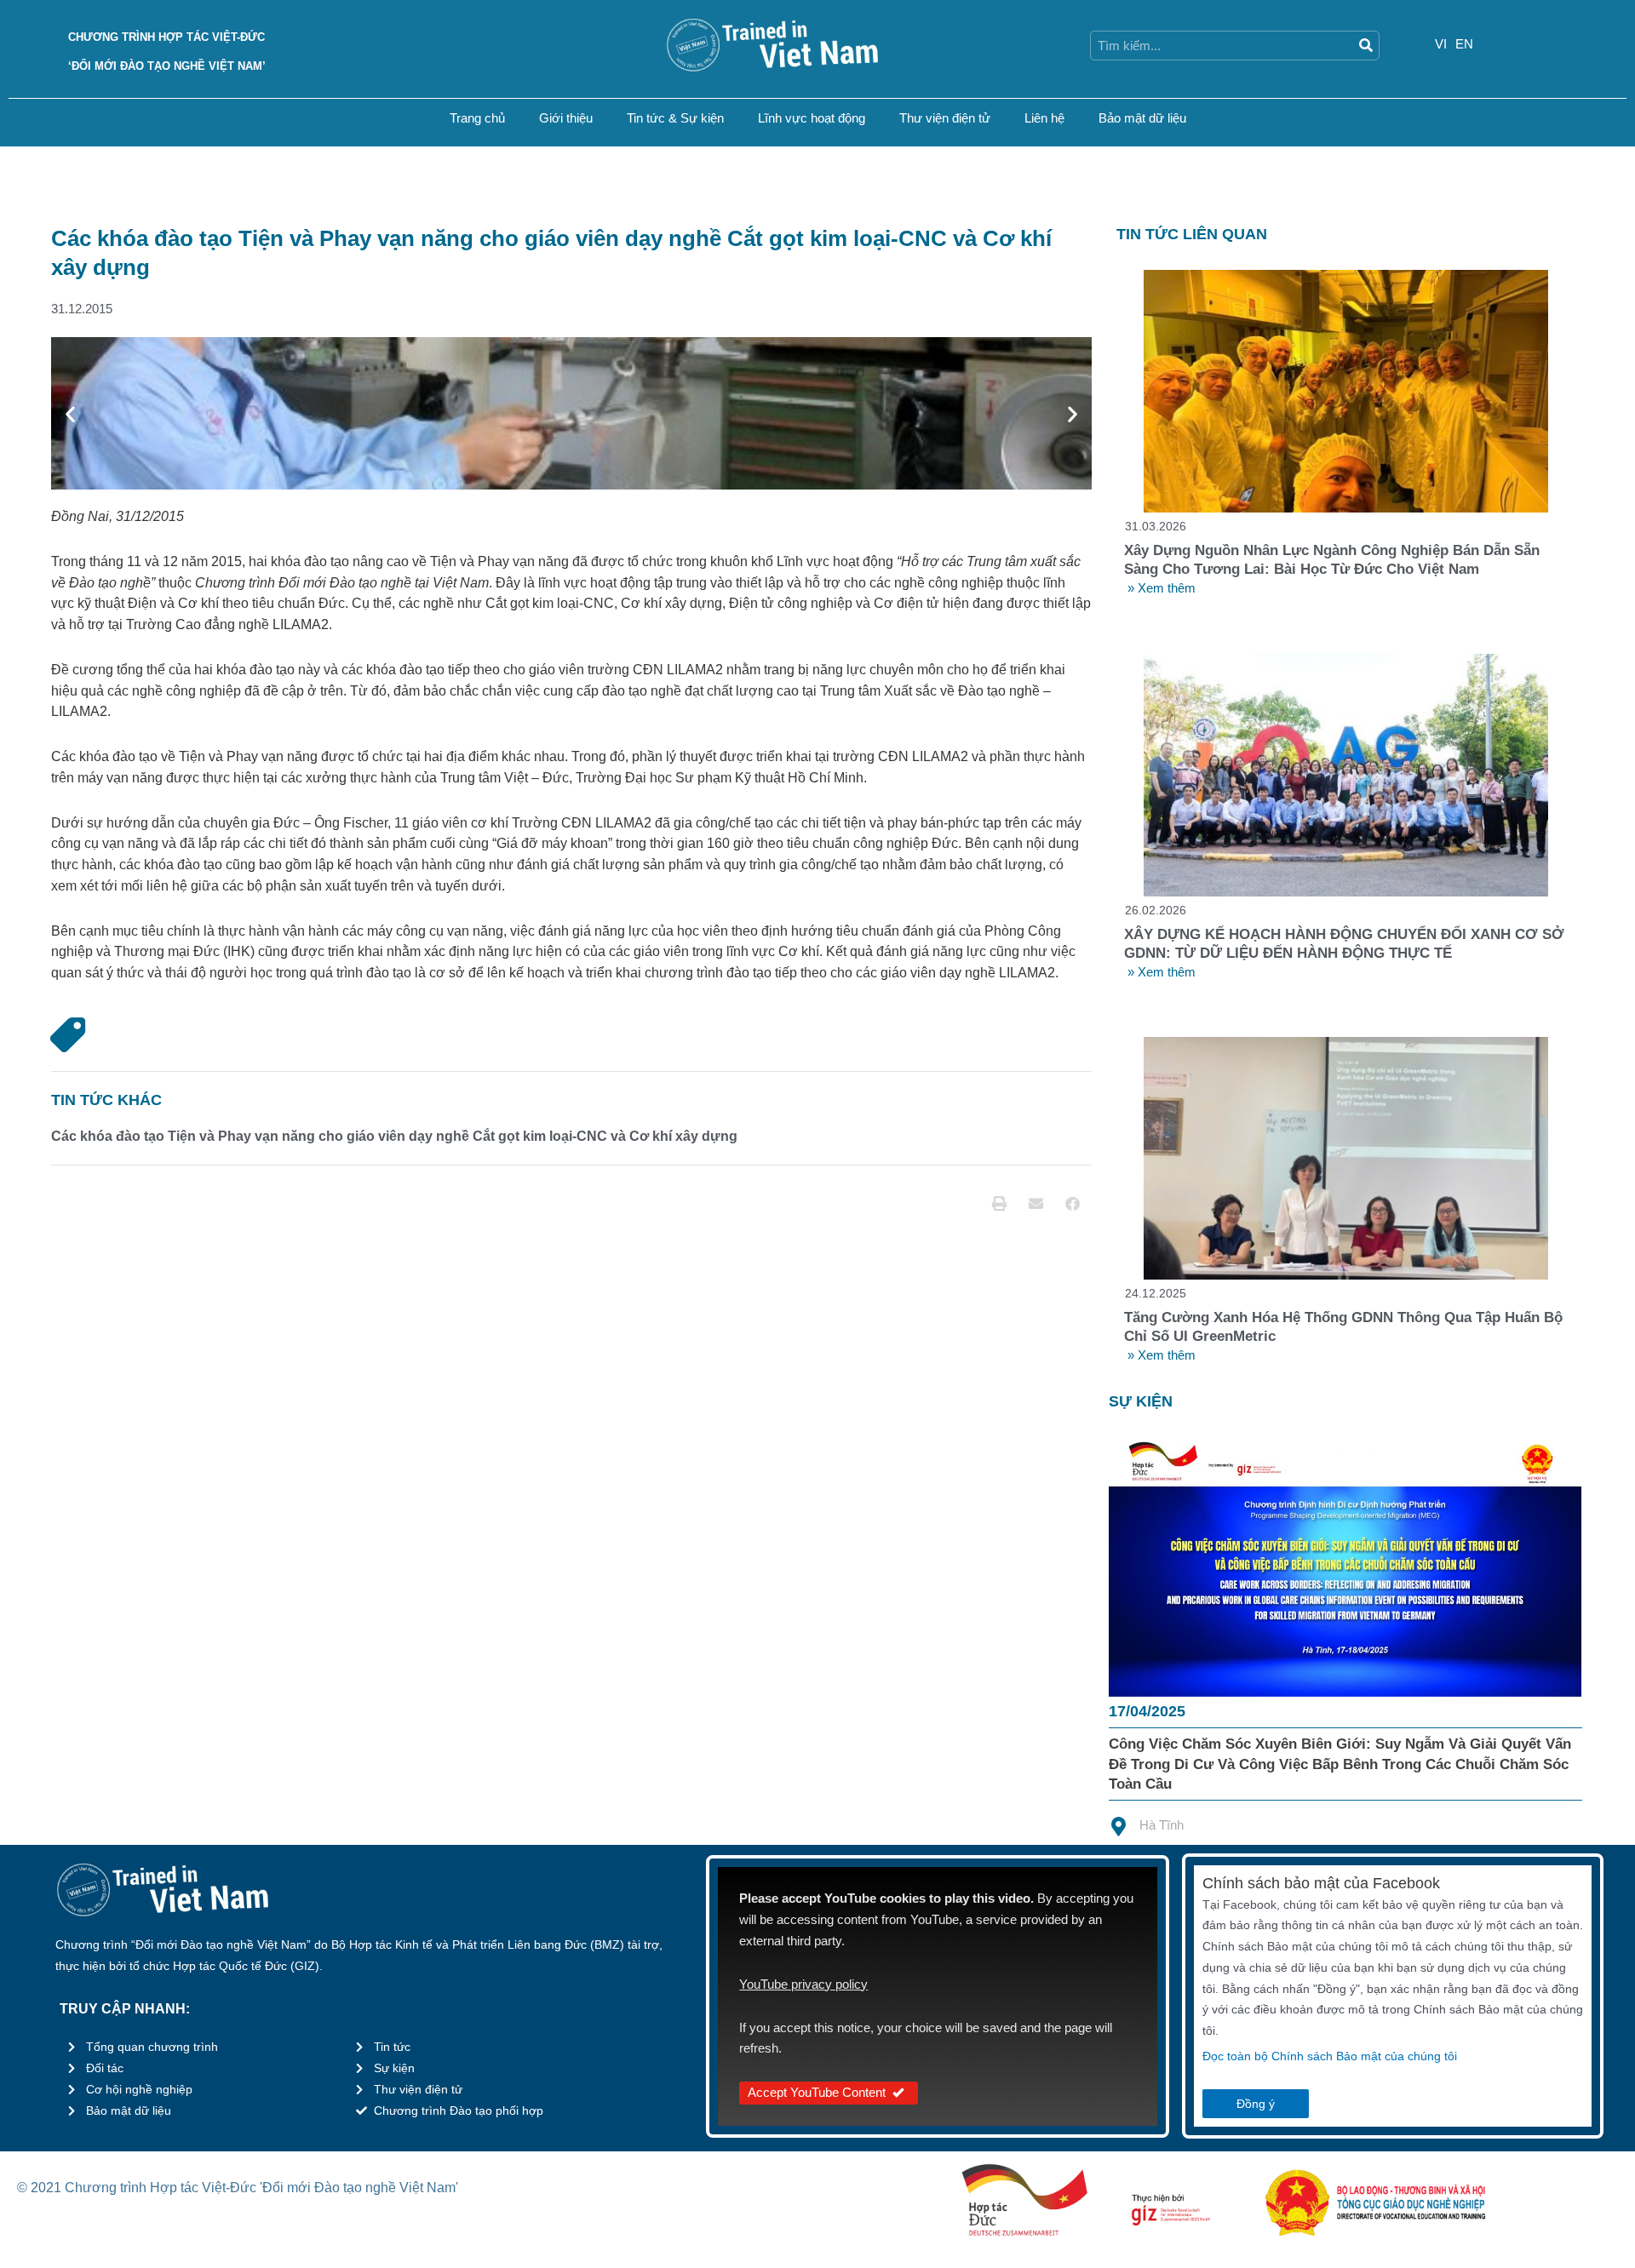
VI (1441, 44)
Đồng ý (1256, 2104)
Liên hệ (1044, 118)
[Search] (1365, 46)
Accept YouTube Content (817, 2092)
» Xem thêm (1162, 588)
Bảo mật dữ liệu (1142, 118)
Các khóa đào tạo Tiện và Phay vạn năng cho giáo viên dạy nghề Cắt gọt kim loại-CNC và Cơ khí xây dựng (394, 1136)
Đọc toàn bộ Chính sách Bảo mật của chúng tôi (1330, 2056)
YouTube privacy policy (803, 1984)
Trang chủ (477, 118)
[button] (70, 413)
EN (1464, 44)
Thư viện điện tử (945, 118)
